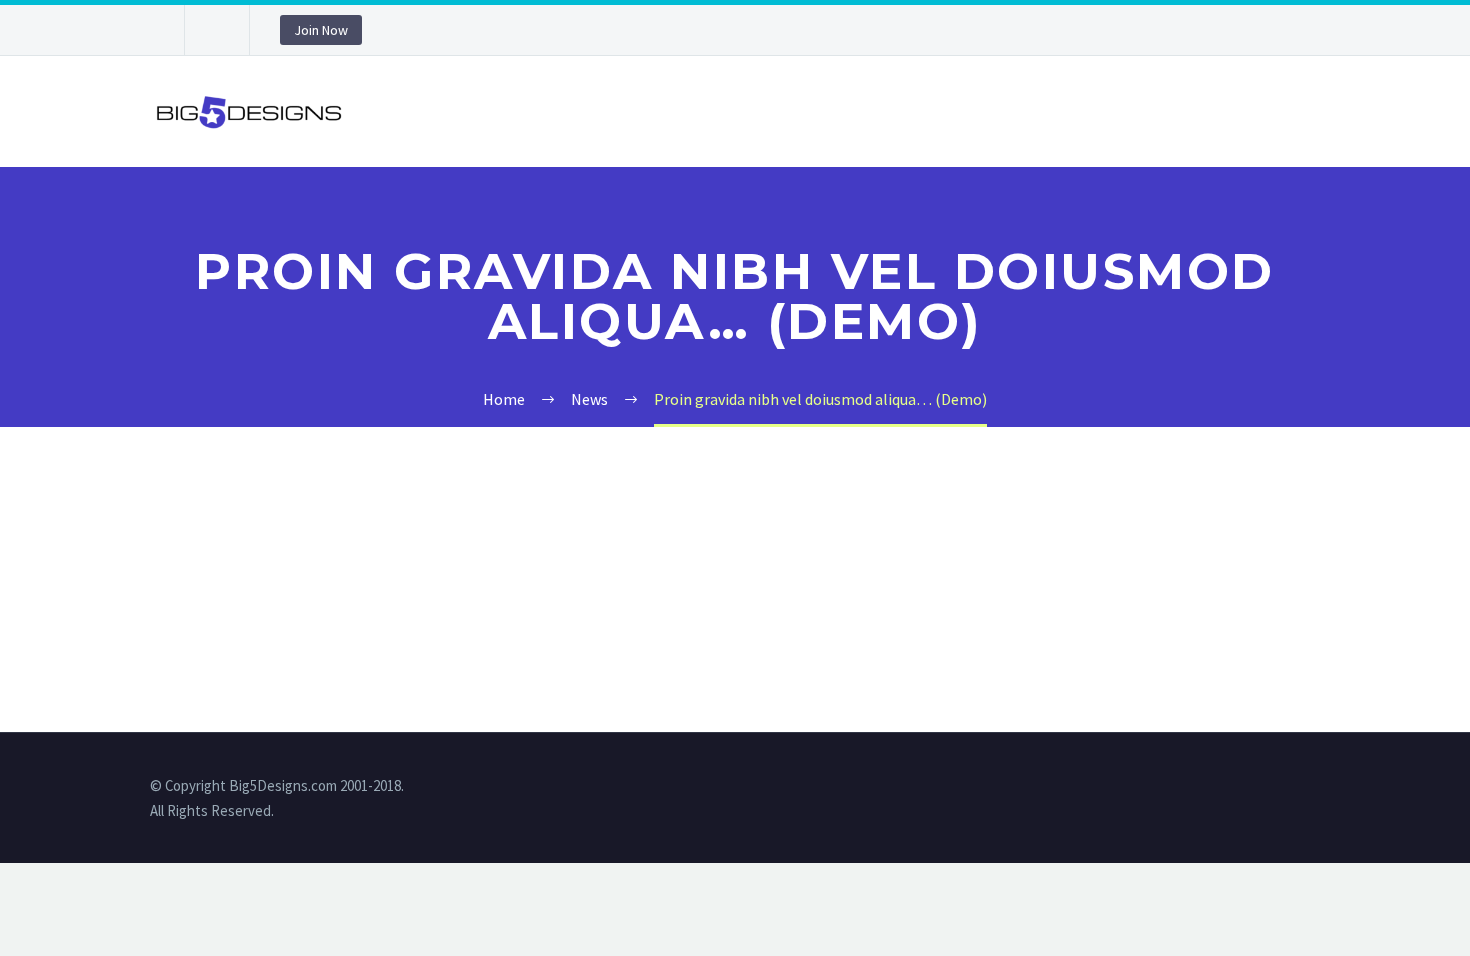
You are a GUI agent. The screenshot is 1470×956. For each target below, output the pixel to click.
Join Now (321, 30)
